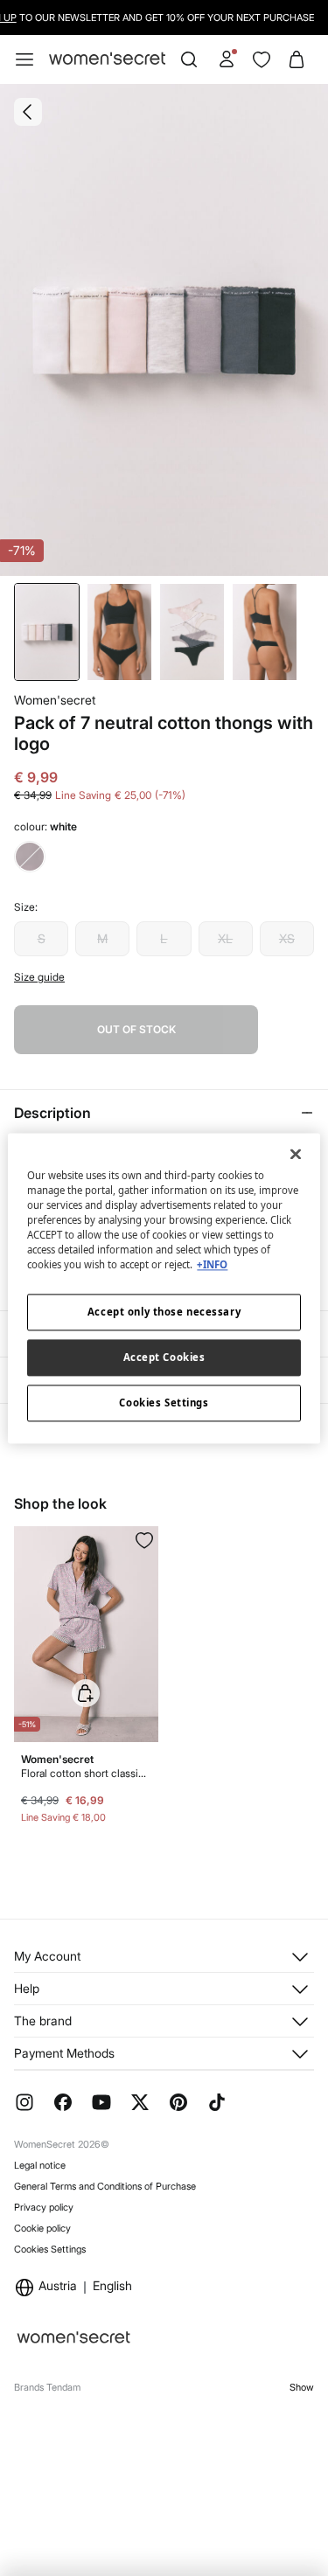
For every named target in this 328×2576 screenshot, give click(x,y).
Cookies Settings (50, 2249)
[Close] (296, 1154)
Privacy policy (44, 2207)
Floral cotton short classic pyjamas (86, 1773)
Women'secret (55, 700)
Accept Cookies (164, 1357)
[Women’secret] (107, 59)
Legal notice (40, 2165)
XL (225, 938)
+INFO (212, 1264)
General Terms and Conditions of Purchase (105, 2186)
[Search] (189, 59)
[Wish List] (262, 59)
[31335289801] (144, 1540)
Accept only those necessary (164, 1312)
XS (287, 938)
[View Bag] (297, 59)
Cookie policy (42, 2228)
